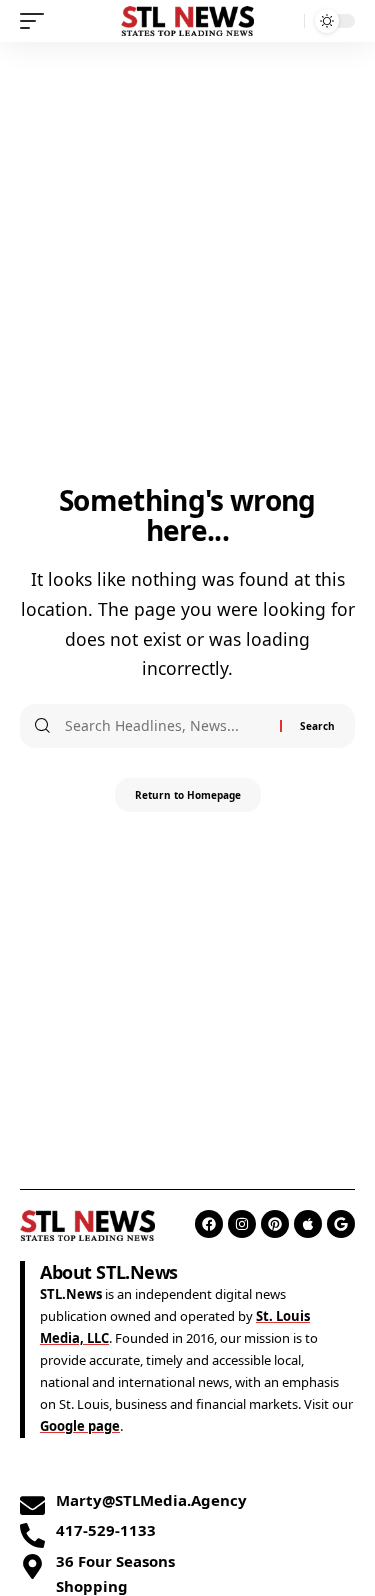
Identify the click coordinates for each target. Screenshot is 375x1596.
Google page (80, 1426)
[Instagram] (242, 1224)
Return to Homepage (188, 795)
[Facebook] (209, 1224)
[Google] (341, 1224)
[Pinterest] (275, 1224)
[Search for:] (165, 726)
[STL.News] (188, 21)
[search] (284, 21)
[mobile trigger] (37, 21)
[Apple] (308, 1224)
